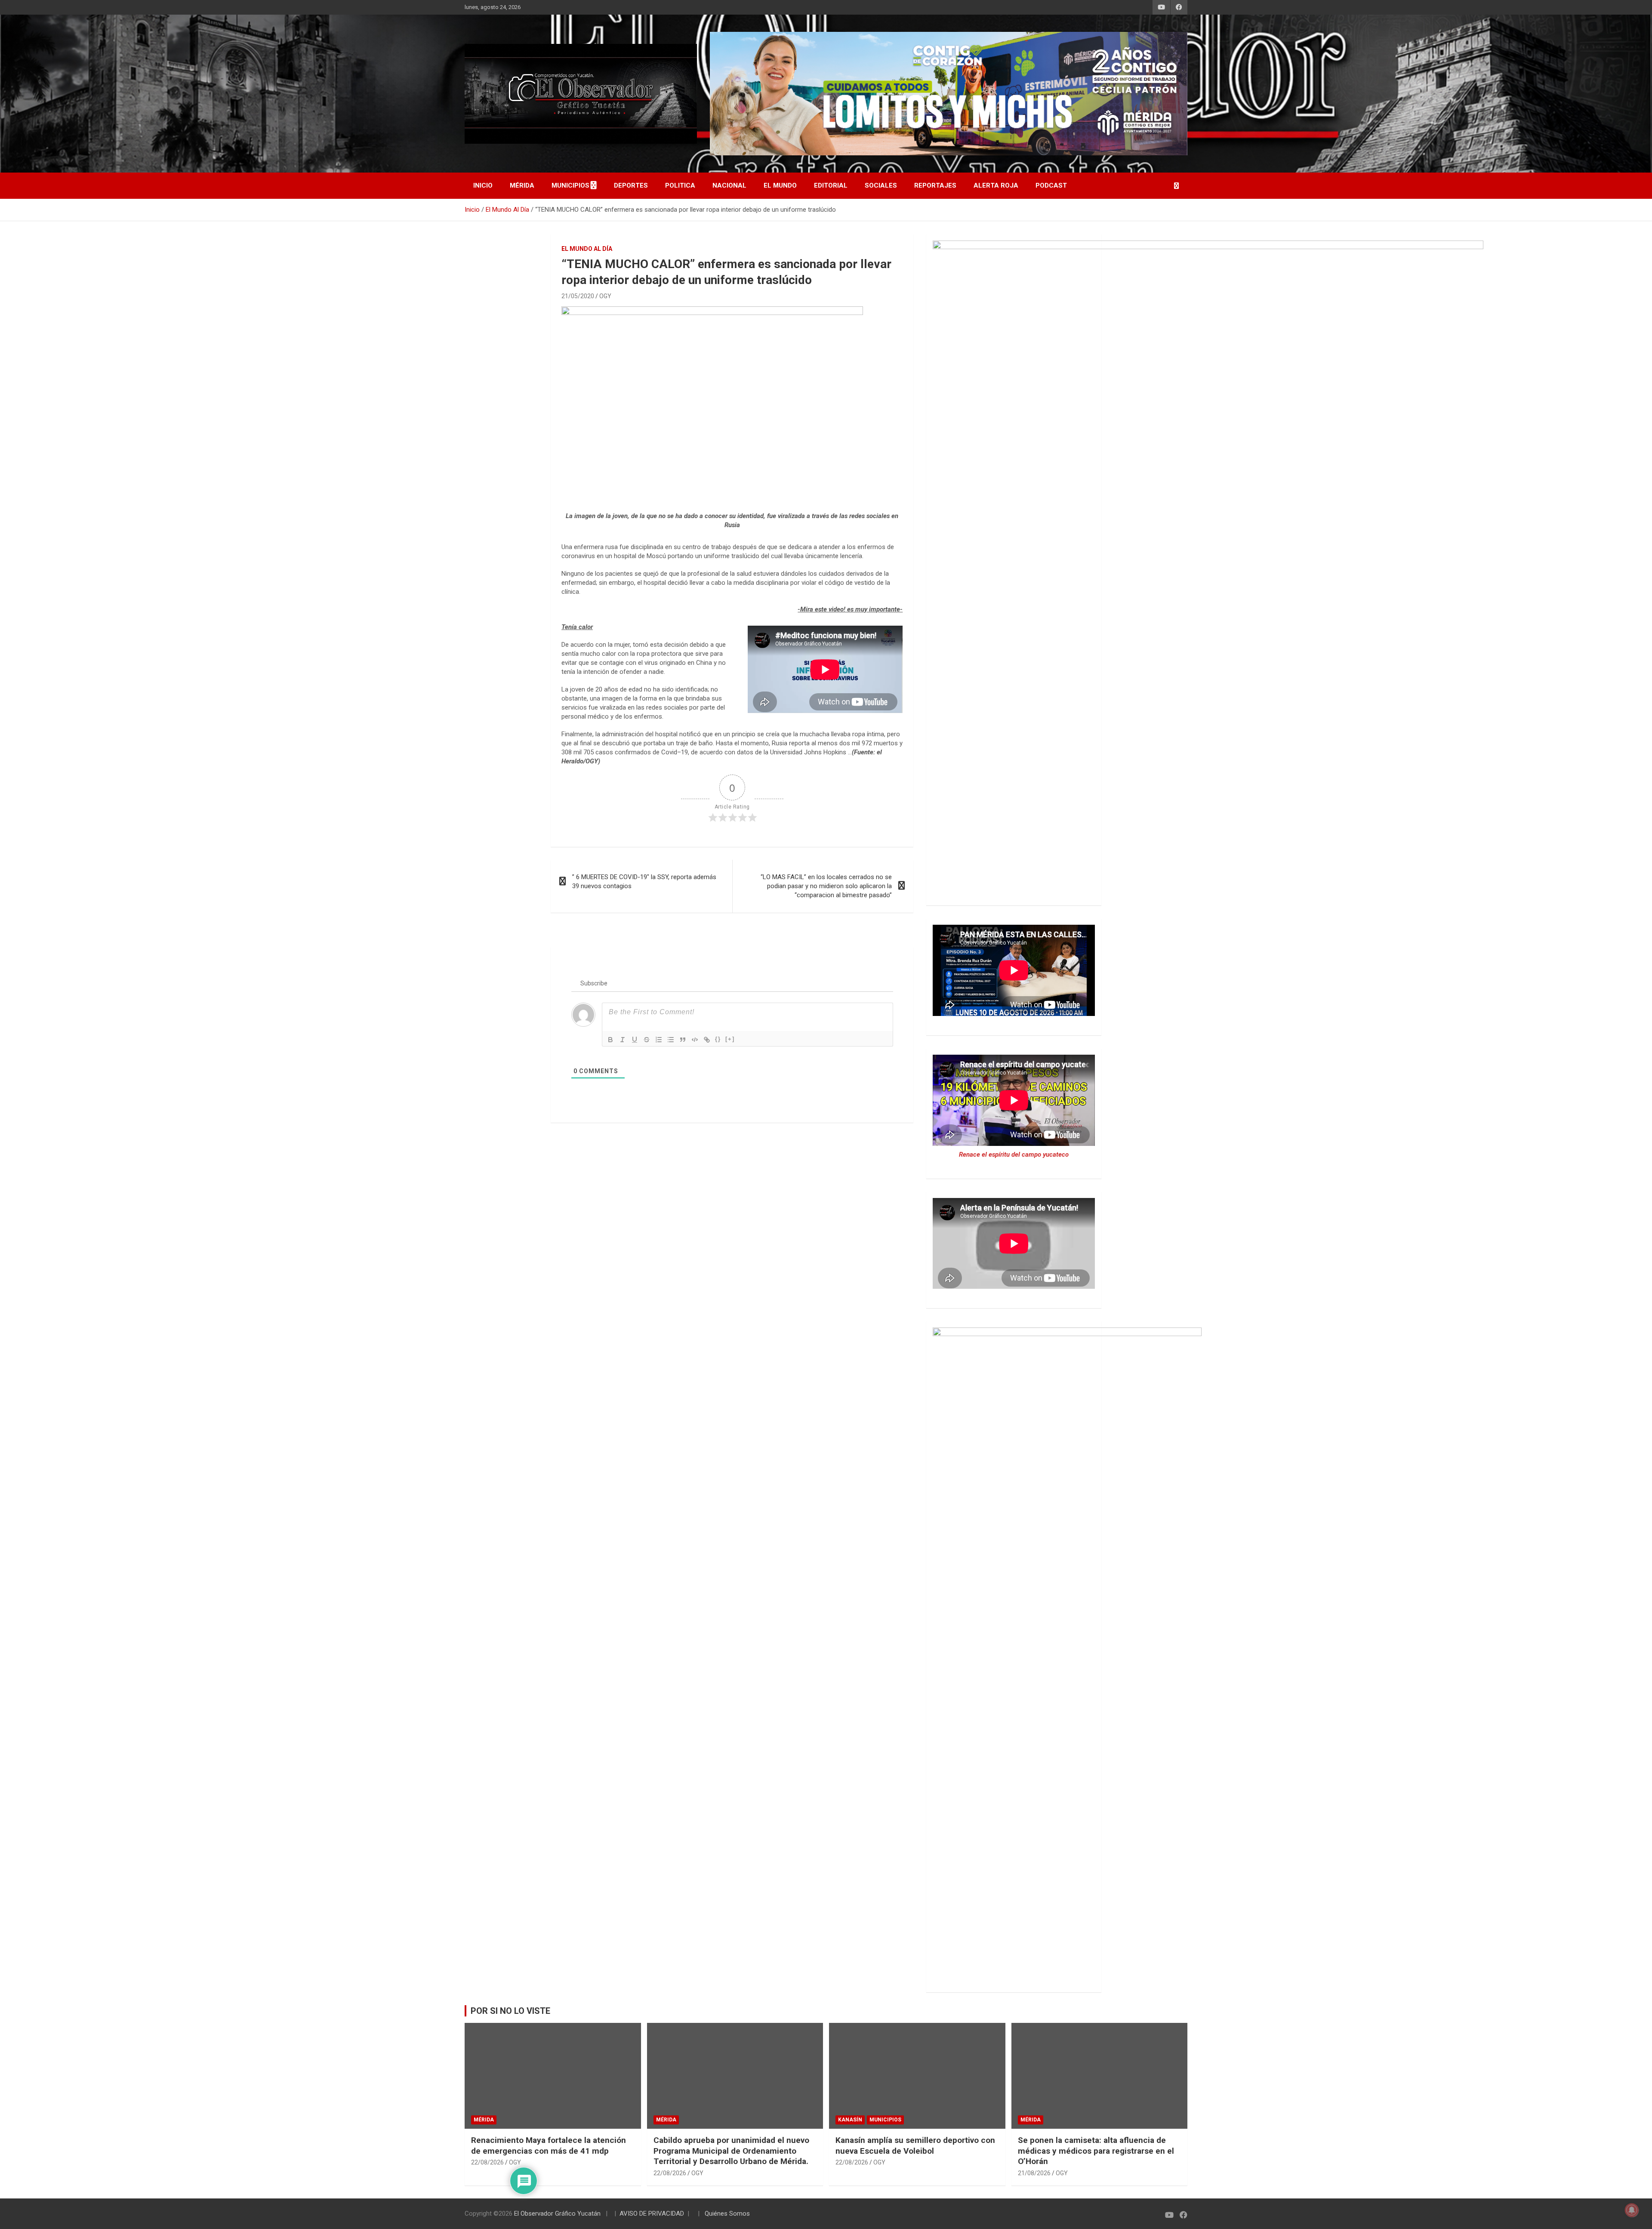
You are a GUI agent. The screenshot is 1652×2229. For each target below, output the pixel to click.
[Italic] (623, 1040)
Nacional (729, 185)
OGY (605, 296)
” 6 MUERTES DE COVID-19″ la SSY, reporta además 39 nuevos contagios (644, 881)
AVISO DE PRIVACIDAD (652, 2214)
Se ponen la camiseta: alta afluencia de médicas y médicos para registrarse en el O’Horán (1096, 2151)
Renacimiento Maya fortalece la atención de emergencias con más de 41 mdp (549, 2146)
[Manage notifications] (1632, 2210)
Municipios (570, 185)
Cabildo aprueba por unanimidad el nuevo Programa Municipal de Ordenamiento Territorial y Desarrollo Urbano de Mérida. (731, 2151)
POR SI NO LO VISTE (510, 2011)
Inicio (483, 185)
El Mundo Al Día (587, 249)
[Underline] (635, 1040)
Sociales (881, 185)
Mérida (522, 185)
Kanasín (850, 2120)
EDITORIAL (831, 185)
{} (718, 1039)
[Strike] (647, 1040)
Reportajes (935, 185)
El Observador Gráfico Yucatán (557, 2214)
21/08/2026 (1034, 2173)
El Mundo (780, 185)
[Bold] (610, 1040)
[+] (730, 1039)
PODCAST (1051, 185)
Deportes (631, 185)
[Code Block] (695, 1040)
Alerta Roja (996, 185)
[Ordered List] (659, 1040)
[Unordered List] (671, 1040)
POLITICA (680, 185)
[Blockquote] (683, 1040)
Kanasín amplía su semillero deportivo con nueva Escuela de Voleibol (915, 2146)
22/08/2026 (487, 2162)
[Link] (707, 1040)
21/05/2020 (578, 296)
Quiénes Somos (727, 2214)
